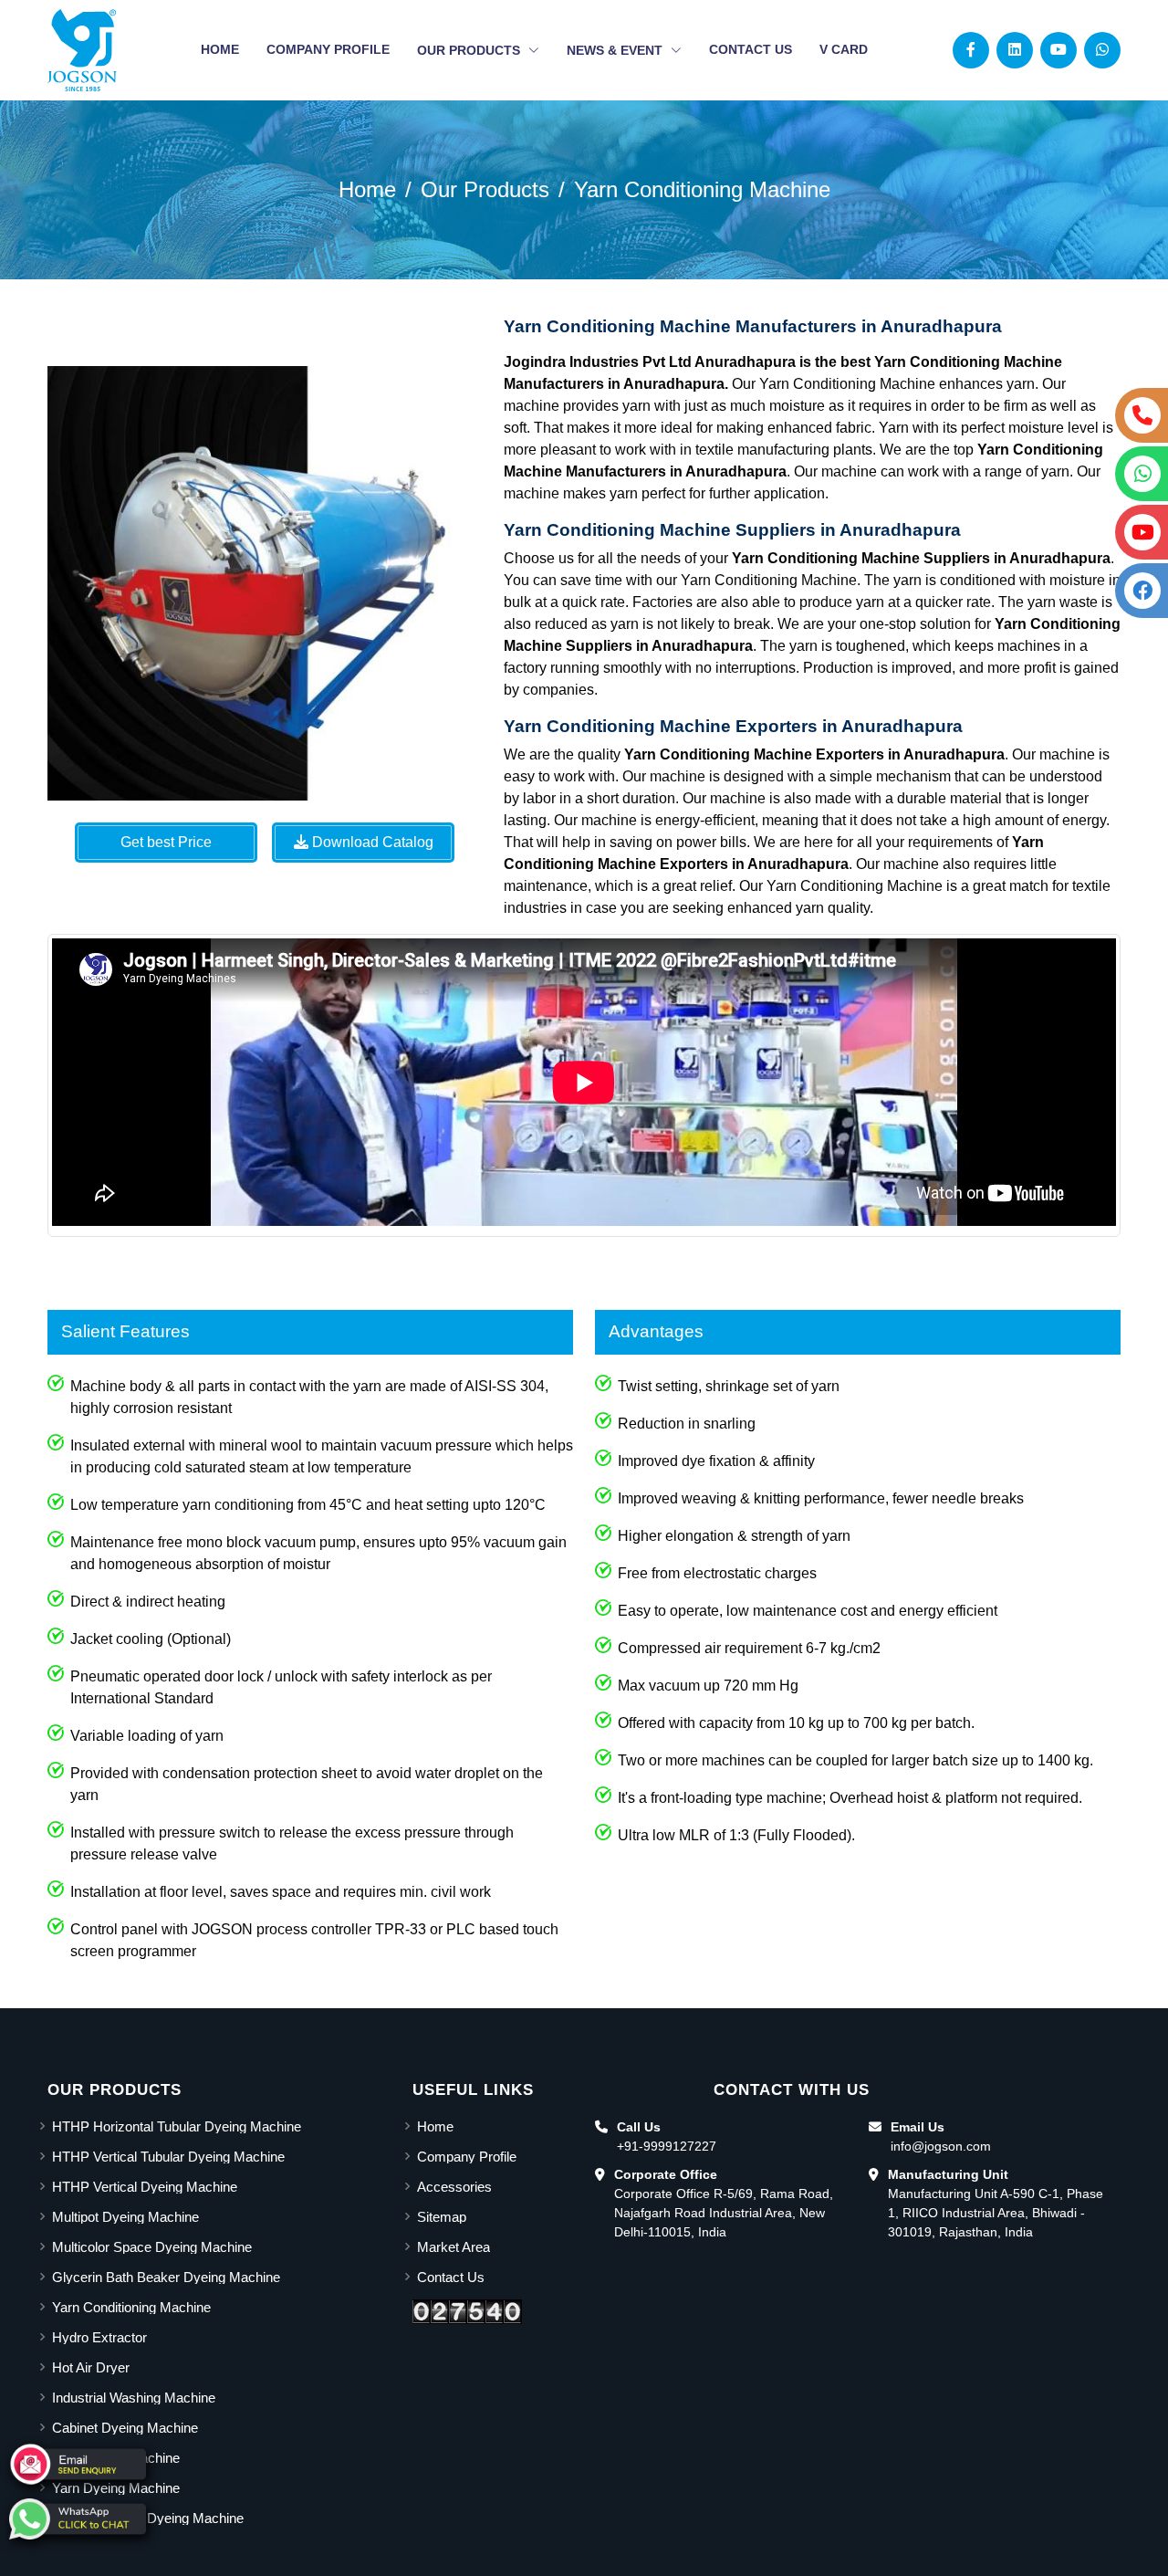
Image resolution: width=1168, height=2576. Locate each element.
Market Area (454, 2247)
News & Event (616, 50)
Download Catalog (371, 842)
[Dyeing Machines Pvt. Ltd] (82, 50)
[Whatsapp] (1102, 50)
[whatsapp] (78, 2519)
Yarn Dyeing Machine (116, 2488)
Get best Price (166, 842)
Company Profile (328, 49)
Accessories (454, 2187)
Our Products (470, 50)
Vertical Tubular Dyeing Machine (148, 2518)
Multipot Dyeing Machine (125, 2217)
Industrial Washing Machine (134, 2398)
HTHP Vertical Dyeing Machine (145, 2187)
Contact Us (751, 49)
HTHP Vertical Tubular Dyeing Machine (168, 2157)
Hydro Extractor (99, 2337)
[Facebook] (971, 50)
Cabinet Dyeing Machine (125, 2428)
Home (220, 49)
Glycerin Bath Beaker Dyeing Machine (166, 2277)
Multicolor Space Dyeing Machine (152, 2247)
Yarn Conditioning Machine (702, 189)
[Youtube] (1058, 50)
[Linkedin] (1015, 50)
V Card (844, 49)
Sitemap (442, 2217)
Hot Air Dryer (91, 2367)
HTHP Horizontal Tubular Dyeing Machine (177, 2126)
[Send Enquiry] (78, 2464)
